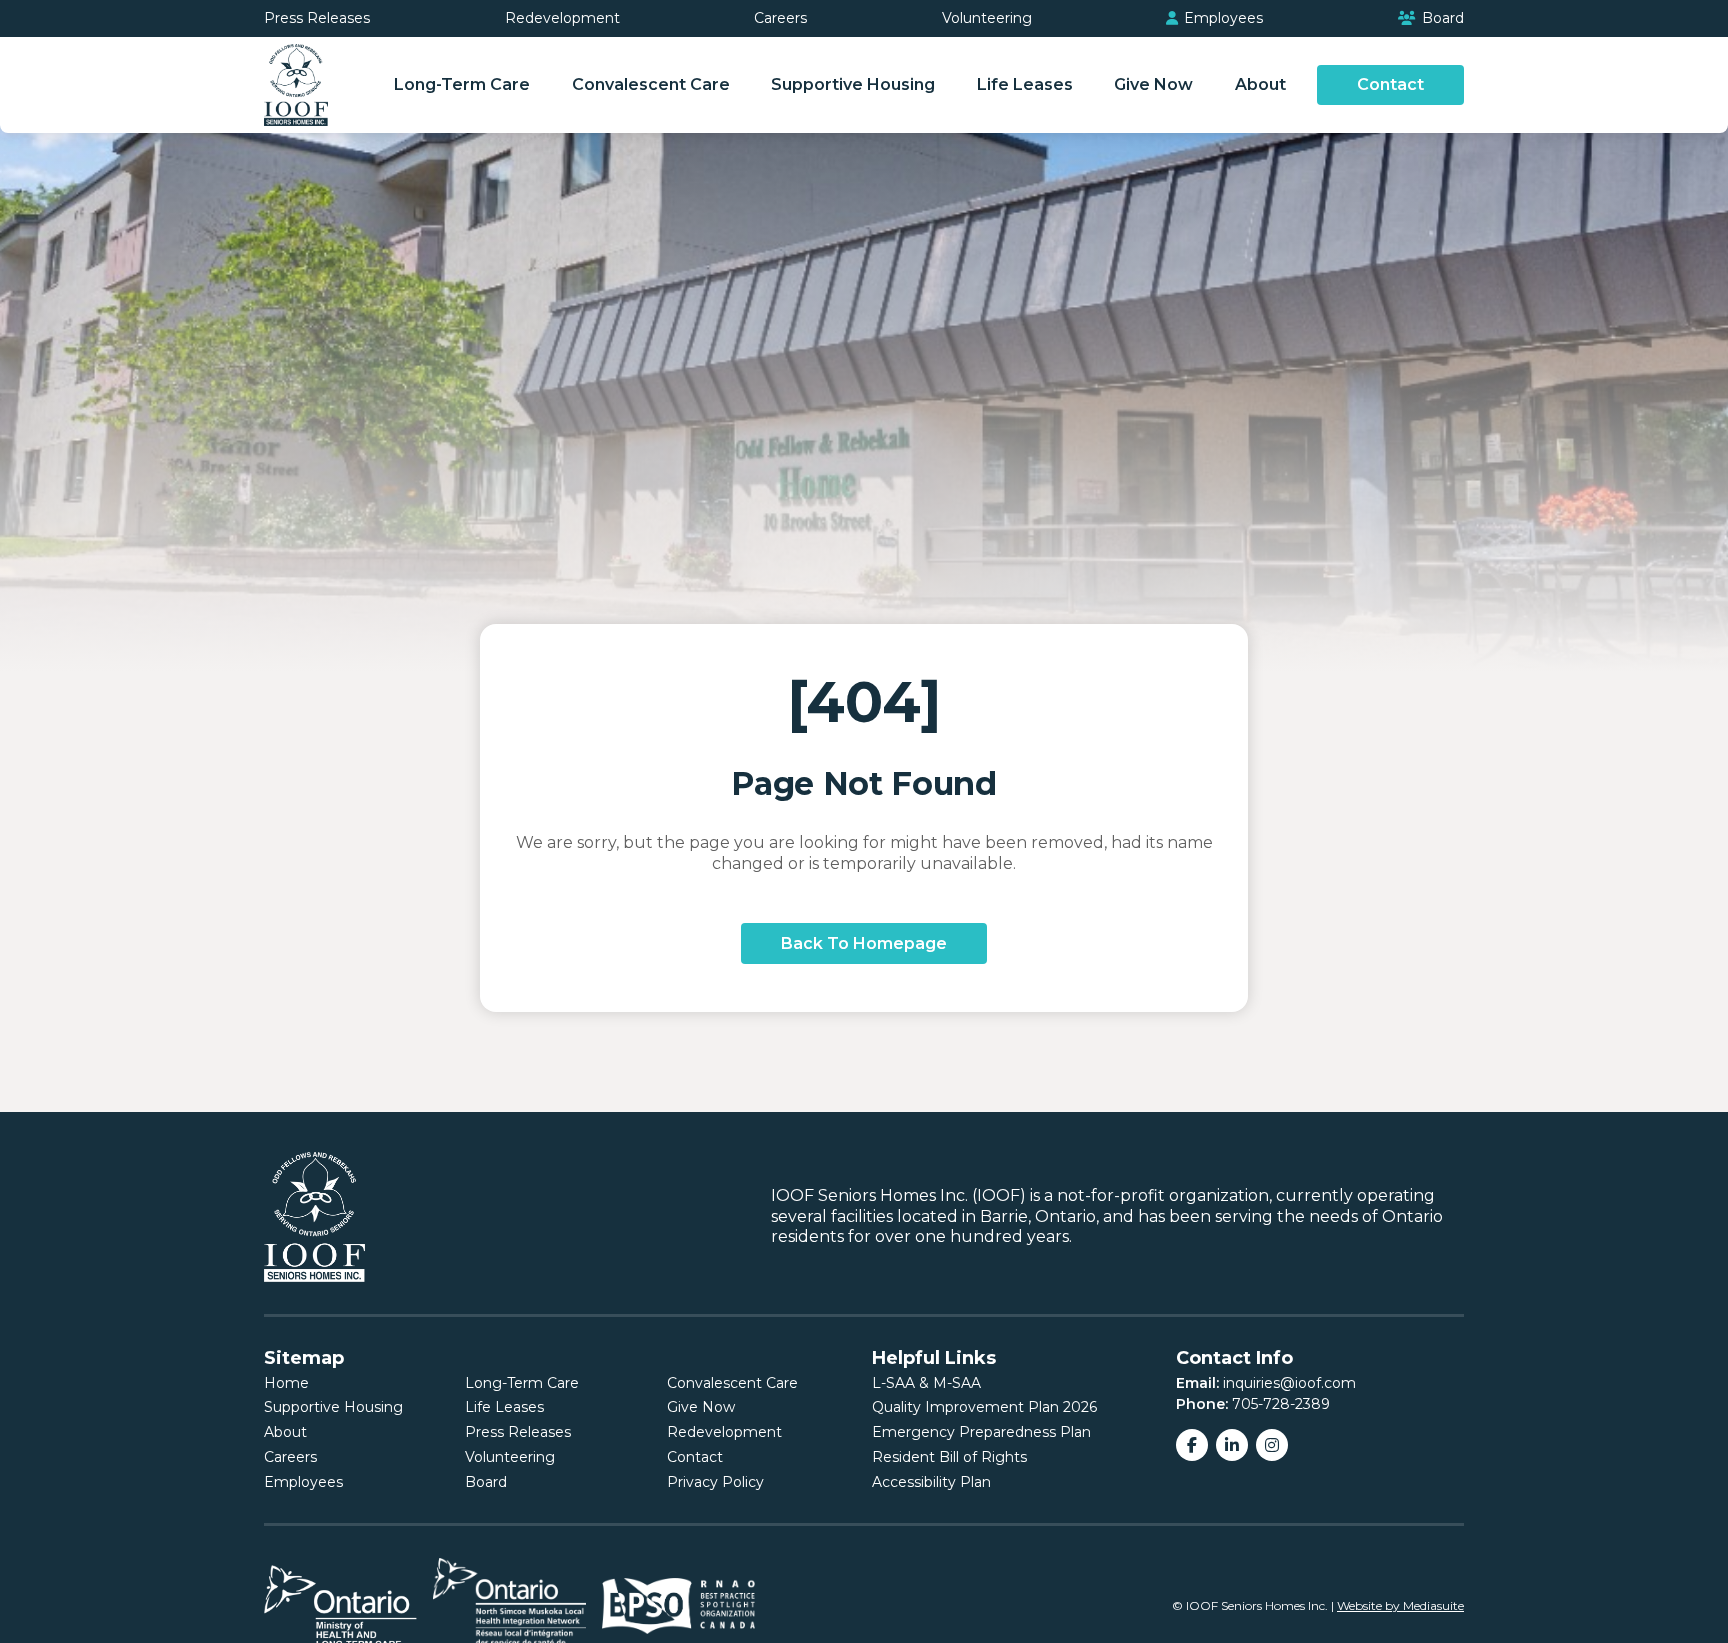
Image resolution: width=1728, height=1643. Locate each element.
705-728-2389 (1281, 1404)
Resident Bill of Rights (949, 1457)
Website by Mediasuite (1400, 1605)
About (1260, 84)
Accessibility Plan (931, 1482)
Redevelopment (562, 18)
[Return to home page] (296, 85)
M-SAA (957, 1383)
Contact (1390, 84)
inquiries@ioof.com (1289, 1383)
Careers (780, 18)
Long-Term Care (462, 84)
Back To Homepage (864, 943)
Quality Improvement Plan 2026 (984, 1407)
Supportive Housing (853, 84)
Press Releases (317, 18)
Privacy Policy (715, 1482)
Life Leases (1025, 84)
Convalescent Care (651, 84)
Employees (1221, 18)
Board (1441, 18)
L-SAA (893, 1383)
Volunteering (987, 18)
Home (286, 1383)
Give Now (1153, 84)
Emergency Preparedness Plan (981, 1432)
